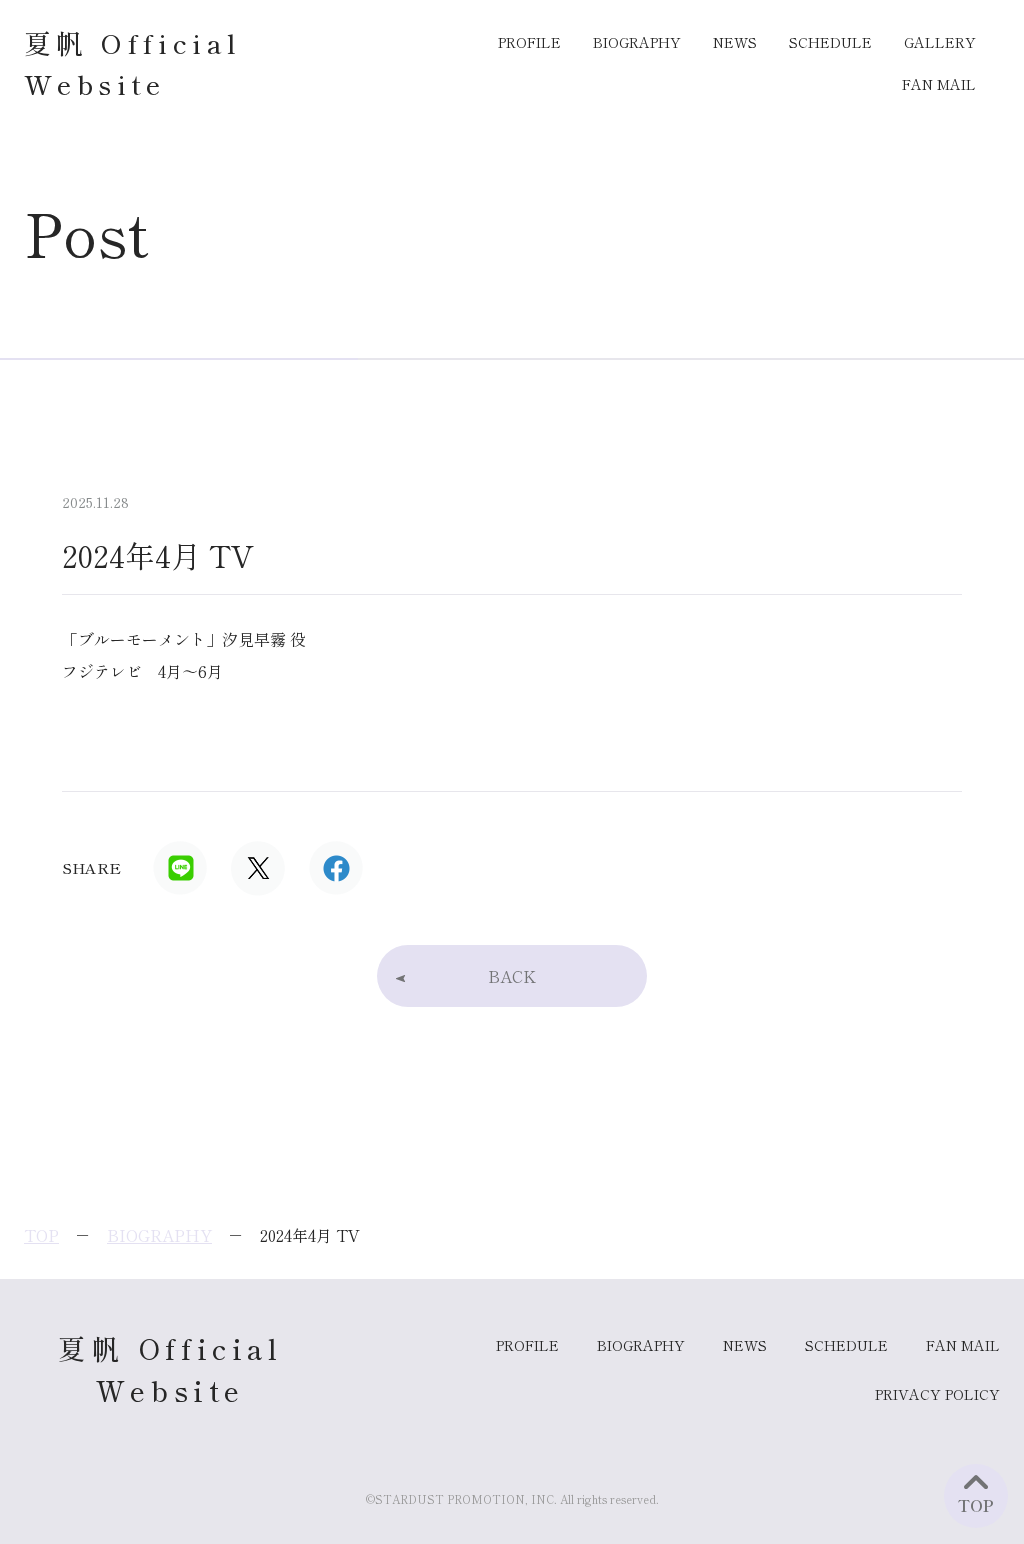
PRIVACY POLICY (937, 1394)
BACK (512, 976)
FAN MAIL (939, 84)
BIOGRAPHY (637, 42)
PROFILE (529, 42)
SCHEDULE (830, 42)
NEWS (735, 42)
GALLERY (940, 42)
